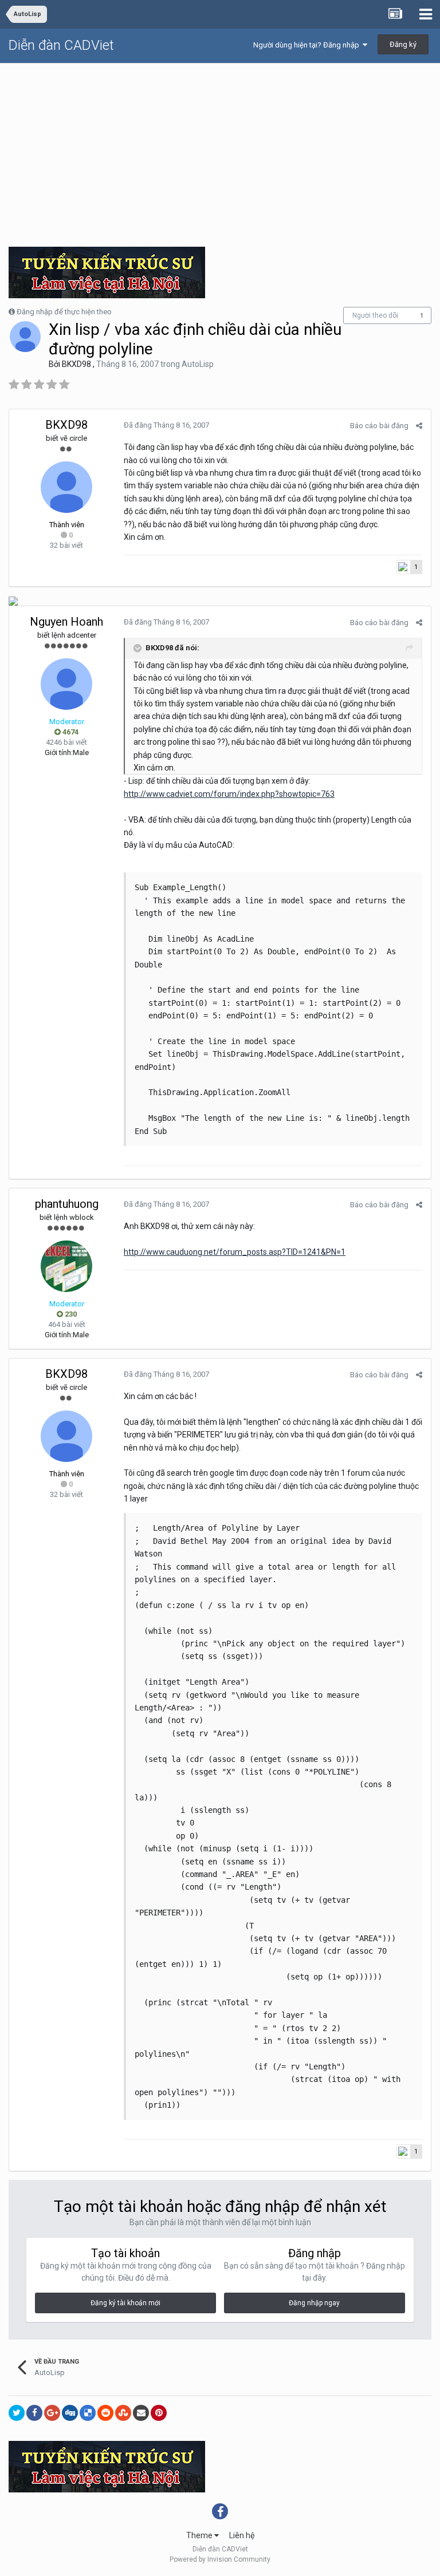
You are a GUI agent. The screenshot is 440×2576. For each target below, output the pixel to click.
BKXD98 (76, 364)
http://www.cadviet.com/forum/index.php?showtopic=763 (229, 794)
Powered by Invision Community (220, 2559)
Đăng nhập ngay (314, 2303)
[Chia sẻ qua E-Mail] (141, 2413)
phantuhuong (67, 1204)
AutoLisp (198, 364)
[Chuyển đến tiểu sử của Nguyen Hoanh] (66, 684)
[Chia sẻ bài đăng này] (419, 426)
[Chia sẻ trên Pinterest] (159, 2413)
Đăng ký (403, 44)
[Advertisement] (220, 149)
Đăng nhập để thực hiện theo (64, 312)
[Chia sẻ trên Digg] (70, 2413)
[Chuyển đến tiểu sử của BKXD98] (25, 337)
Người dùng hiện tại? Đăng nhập (308, 45)
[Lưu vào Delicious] (88, 2413)
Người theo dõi (375, 315)
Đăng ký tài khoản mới (125, 2303)
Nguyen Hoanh (66, 622)
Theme (200, 2535)
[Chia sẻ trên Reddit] (105, 2413)
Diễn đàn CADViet (61, 45)
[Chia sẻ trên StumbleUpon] (123, 2413)
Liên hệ (242, 2535)
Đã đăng (166, 425)
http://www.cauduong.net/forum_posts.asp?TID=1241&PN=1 (235, 1252)
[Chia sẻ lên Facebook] (34, 2413)
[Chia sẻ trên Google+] (52, 2413)
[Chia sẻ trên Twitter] (17, 2413)
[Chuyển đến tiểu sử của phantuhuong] (66, 1266)
